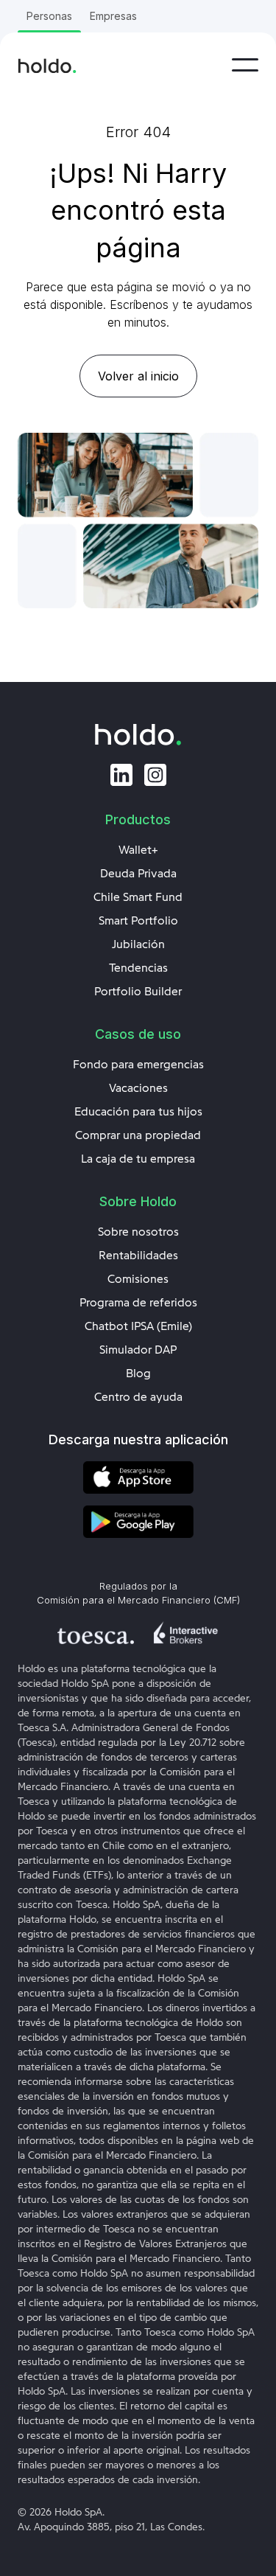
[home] (47, 65)
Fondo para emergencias (138, 1065)
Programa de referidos (138, 1303)
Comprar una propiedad (138, 1135)
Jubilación (138, 944)
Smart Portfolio (138, 921)
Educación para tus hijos (138, 1112)
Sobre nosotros (138, 1232)
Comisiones (138, 1279)
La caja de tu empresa (138, 1159)
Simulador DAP (138, 1350)
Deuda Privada (138, 874)
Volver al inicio (138, 376)
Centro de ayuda (138, 1397)
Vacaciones (138, 1088)
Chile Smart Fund (138, 897)
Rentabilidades (138, 1256)
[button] (245, 65)
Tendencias (138, 968)
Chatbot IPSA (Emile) (138, 1326)
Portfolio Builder (138, 992)
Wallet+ (138, 850)
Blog (138, 1374)
